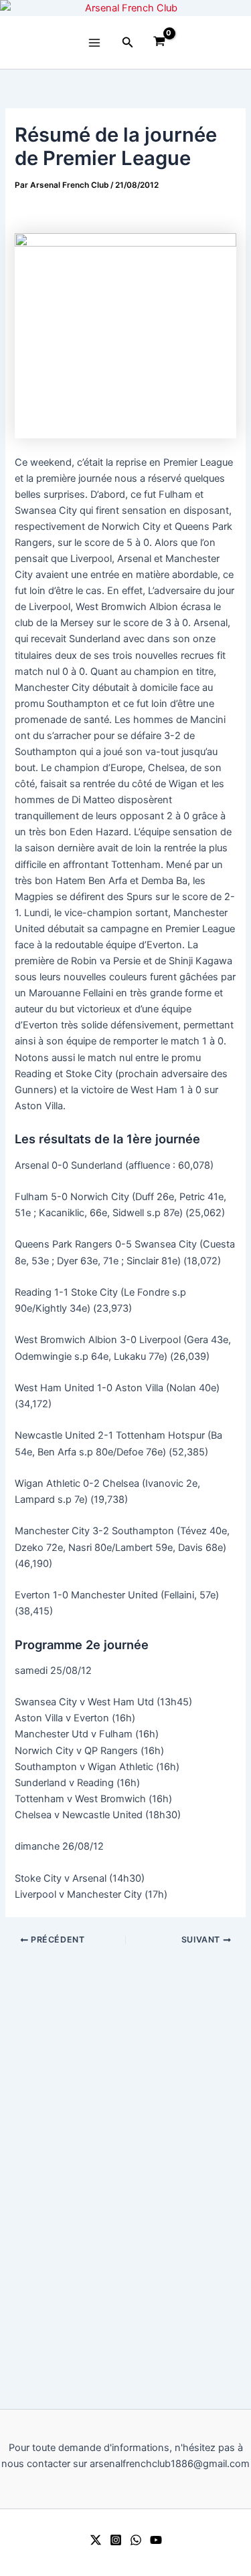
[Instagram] (116, 2540)
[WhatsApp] (136, 2540)
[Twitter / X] (96, 2540)
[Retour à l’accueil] (125, 8)
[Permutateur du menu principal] (94, 43)
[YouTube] (156, 2540)
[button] (128, 42)
